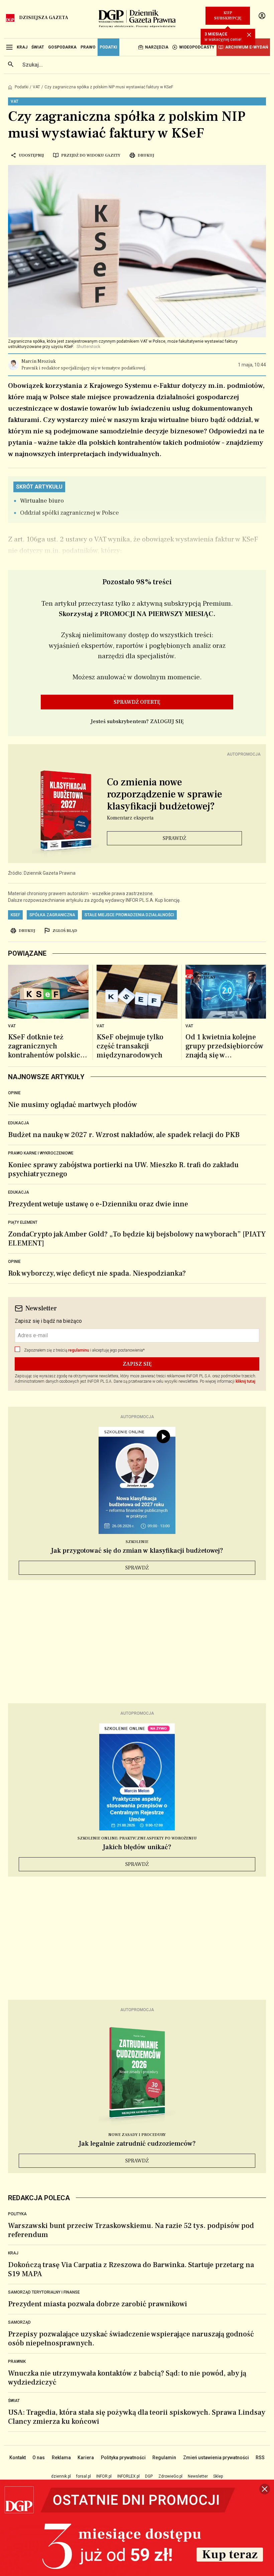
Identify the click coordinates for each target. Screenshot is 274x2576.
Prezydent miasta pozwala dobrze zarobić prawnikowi (98, 2304)
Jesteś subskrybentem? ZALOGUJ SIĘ (137, 721)
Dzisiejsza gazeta (44, 18)
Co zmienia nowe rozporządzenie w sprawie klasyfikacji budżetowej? (165, 794)
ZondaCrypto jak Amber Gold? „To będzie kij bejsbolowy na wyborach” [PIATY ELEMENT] (137, 1239)
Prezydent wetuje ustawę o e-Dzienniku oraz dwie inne (98, 1204)
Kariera (86, 2458)
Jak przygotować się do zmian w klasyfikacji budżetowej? (137, 1551)
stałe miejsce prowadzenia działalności (129, 915)
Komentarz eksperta (130, 818)
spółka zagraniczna (52, 915)
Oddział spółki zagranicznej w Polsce (70, 513)
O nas (39, 2458)
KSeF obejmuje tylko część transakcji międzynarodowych (130, 1046)
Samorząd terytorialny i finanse (44, 2292)
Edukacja (19, 1123)
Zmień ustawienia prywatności (216, 2458)
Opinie (14, 1093)
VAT (36, 87)
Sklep (218, 2476)
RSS (260, 2458)
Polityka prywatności (123, 2458)
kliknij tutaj (245, 1381)
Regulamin (164, 2458)
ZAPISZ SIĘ (137, 1364)
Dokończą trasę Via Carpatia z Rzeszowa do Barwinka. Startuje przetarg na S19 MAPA (131, 2269)
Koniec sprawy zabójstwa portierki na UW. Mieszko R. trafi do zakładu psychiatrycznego (123, 1169)
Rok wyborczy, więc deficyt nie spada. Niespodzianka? (97, 1273)
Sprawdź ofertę (137, 702)
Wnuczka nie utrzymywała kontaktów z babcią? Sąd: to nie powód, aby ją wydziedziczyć (127, 2378)
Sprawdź (174, 838)
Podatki (22, 87)
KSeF (15, 915)
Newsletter (198, 2476)
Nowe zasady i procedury (137, 2135)
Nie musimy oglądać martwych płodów (73, 1105)
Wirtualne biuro (42, 501)
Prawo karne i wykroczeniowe (41, 1153)
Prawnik (17, 2362)
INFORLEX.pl (128, 2476)
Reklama (61, 2458)
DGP (149, 2476)
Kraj (13, 2253)
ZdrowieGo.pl (170, 2476)
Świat (14, 2401)
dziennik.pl (61, 2476)
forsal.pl (84, 2476)
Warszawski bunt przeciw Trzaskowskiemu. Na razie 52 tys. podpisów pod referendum (131, 2230)
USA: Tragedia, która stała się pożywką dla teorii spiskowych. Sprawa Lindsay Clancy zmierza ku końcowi (137, 2417)
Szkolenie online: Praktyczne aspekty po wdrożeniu (137, 1838)
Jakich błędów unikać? (137, 1847)
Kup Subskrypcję (228, 16)
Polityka (17, 2214)
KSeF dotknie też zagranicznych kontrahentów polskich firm (46, 1046)
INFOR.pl (104, 2476)
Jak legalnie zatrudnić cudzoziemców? (137, 2144)
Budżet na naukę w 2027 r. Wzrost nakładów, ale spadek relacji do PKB (124, 1135)
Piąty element (23, 1222)
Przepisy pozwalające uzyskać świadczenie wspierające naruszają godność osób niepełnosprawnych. (131, 2339)
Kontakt (18, 2458)
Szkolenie (137, 1542)
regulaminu (79, 1350)
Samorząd (19, 2322)
